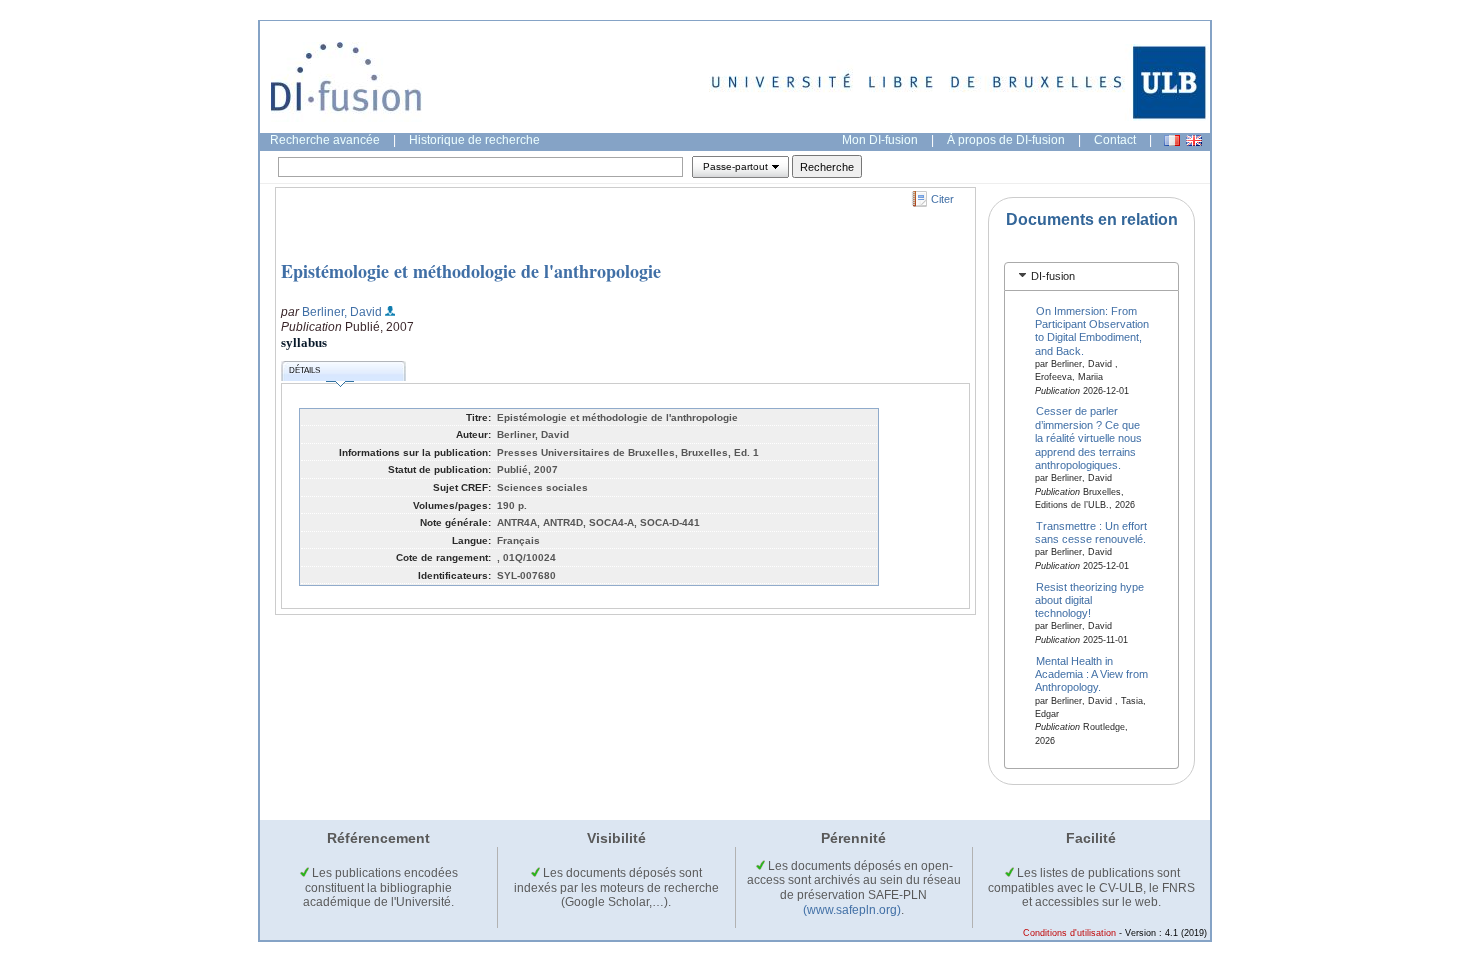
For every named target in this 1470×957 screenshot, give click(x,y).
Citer (942, 199)
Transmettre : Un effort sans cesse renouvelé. (1091, 531)
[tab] (1091, 276)
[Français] (1172, 140)
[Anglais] (1194, 140)
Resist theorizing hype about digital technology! (1090, 599)
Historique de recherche (474, 140)
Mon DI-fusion (880, 140)
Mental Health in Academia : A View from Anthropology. (1091, 673)
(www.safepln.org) (852, 910)
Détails (304, 370)
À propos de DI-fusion (1006, 140)
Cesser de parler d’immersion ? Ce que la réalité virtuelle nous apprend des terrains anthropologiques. (1088, 438)
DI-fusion (1053, 276)
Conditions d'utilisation (1069, 933)
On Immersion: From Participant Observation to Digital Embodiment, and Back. (1092, 330)
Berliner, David (342, 312)
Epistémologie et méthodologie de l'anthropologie (471, 271)
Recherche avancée (325, 140)
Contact (1115, 140)
